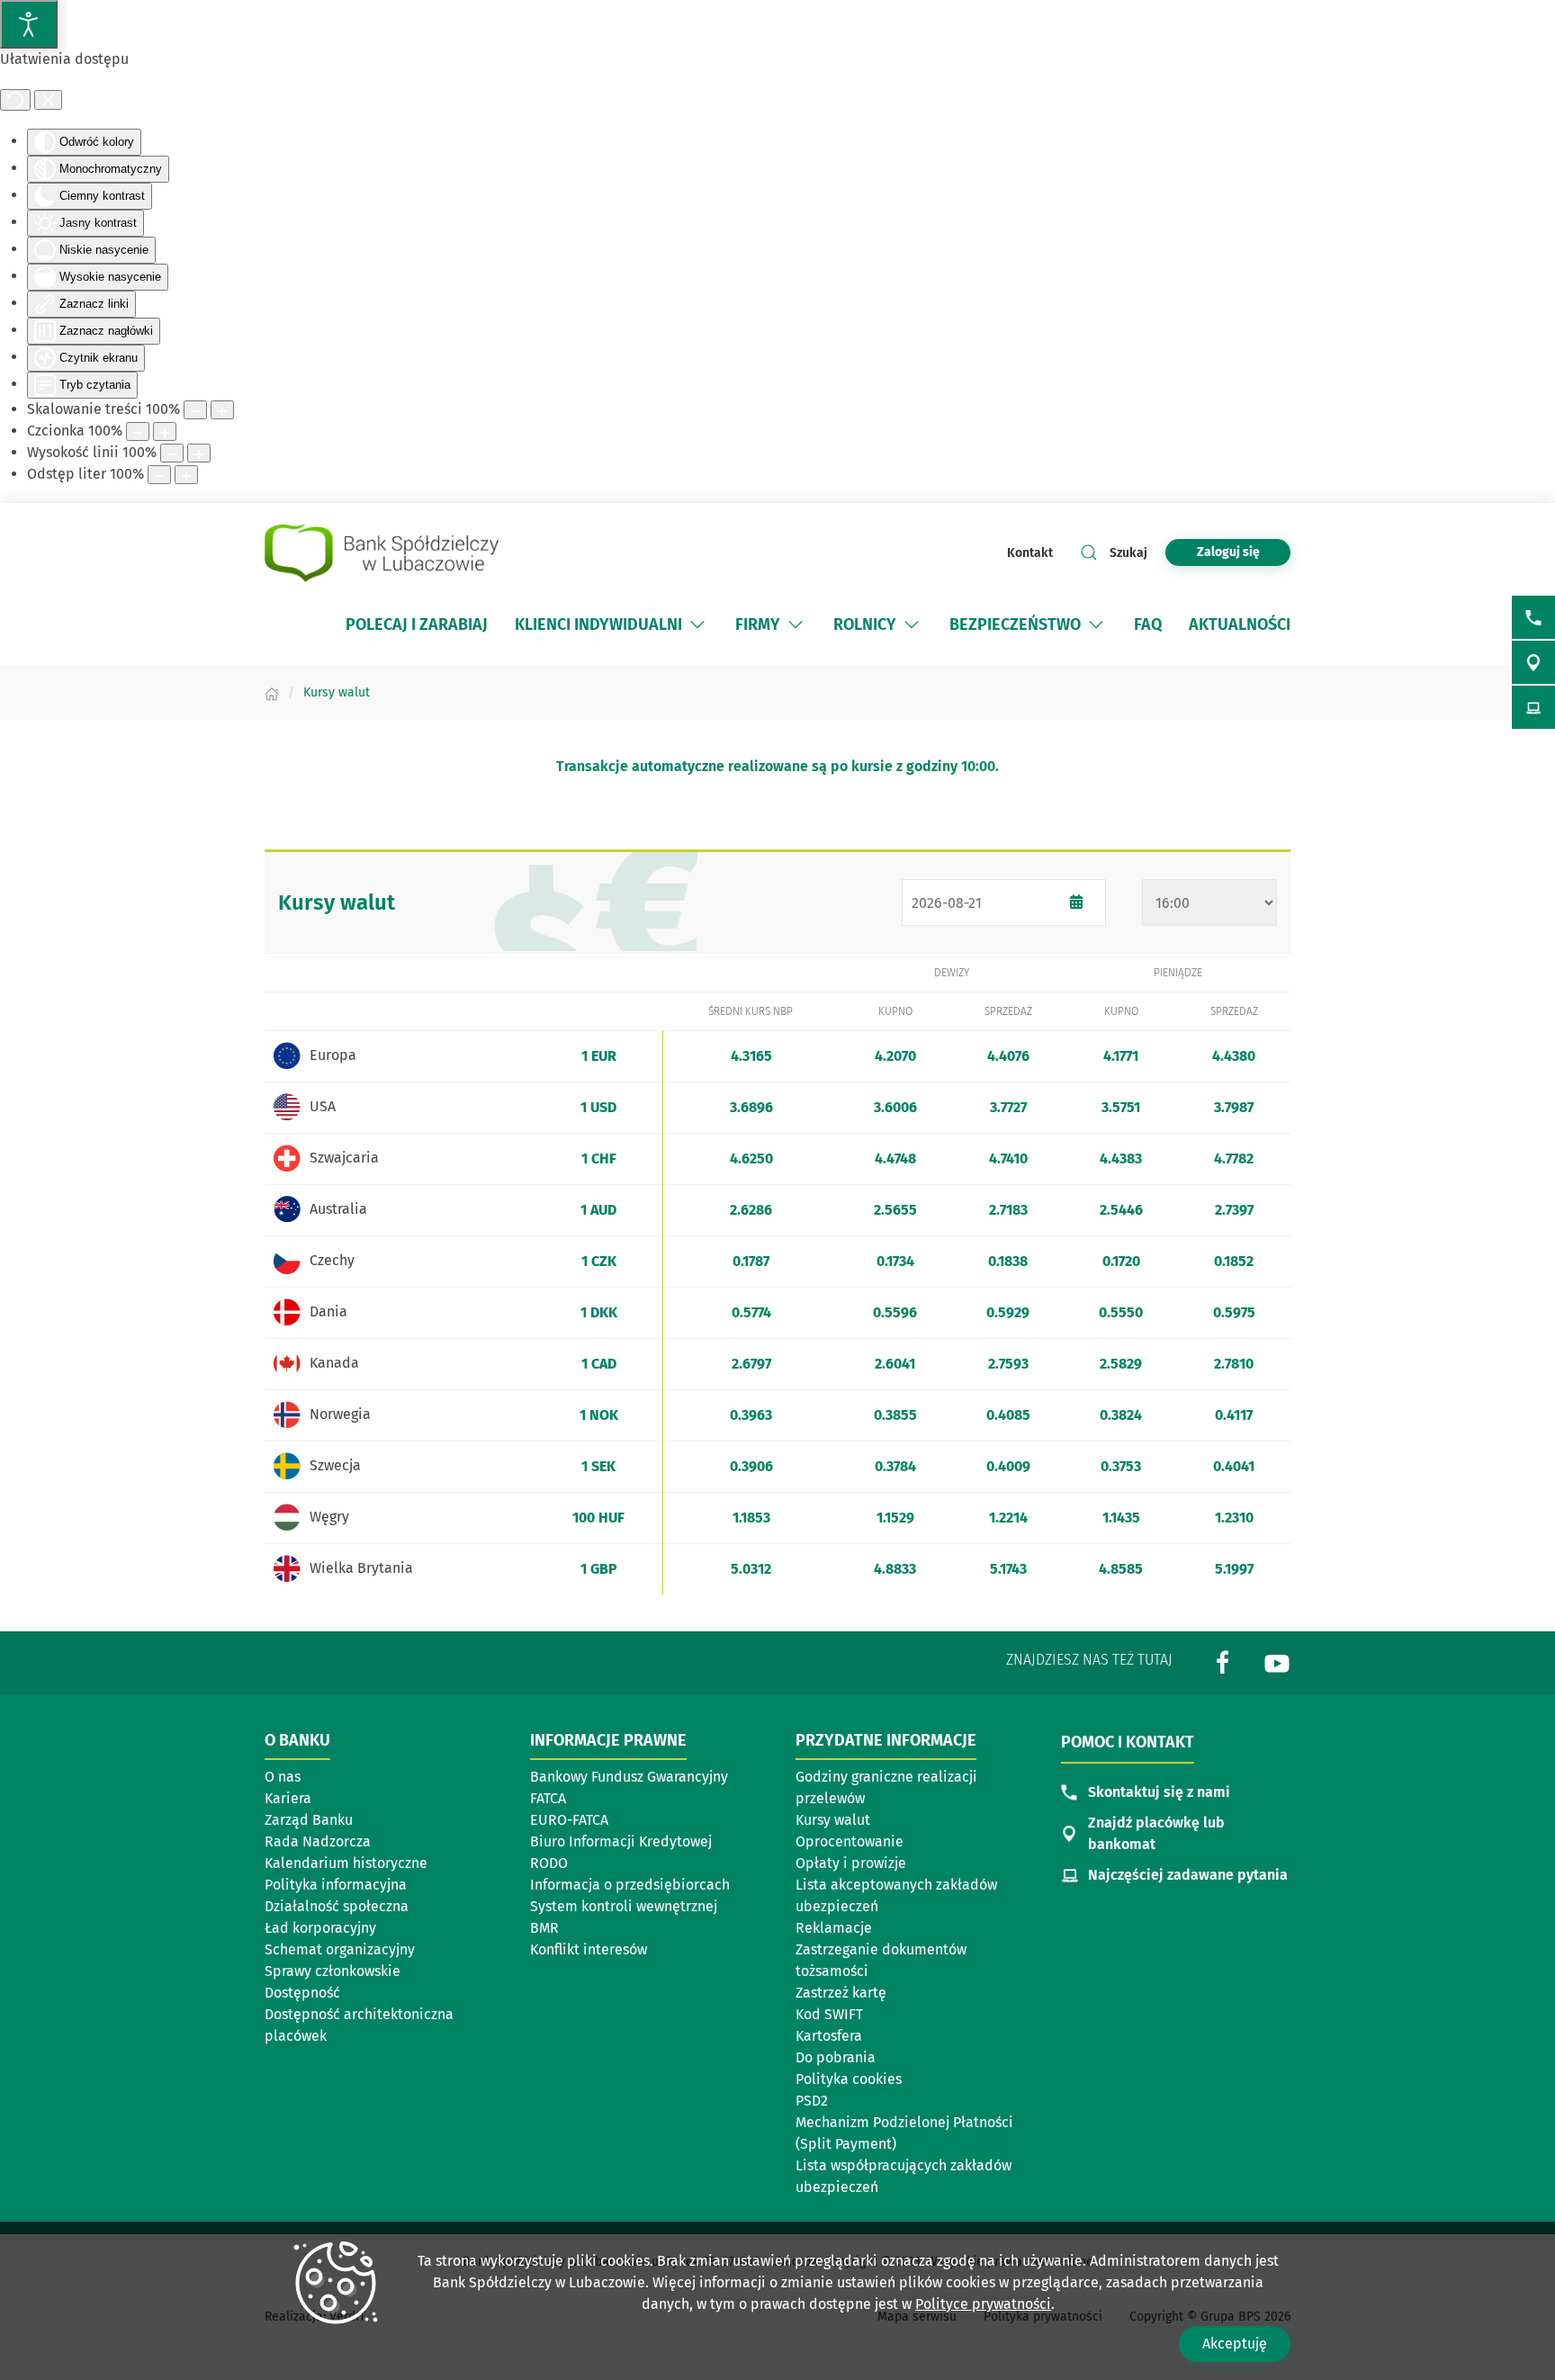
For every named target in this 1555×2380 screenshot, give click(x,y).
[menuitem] (417, 624)
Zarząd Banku (309, 1820)
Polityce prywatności (983, 2304)
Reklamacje (834, 1928)
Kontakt (1030, 553)
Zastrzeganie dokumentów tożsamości (881, 1960)
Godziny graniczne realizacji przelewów (886, 1787)
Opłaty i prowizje (851, 1863)
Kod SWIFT (829, 2014)
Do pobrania (836, 2057)
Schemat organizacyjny (340, 1949)
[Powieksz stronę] (222, 410)
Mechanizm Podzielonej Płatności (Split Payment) (904, 2133)
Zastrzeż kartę (841, 1993)
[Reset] (15, 100)
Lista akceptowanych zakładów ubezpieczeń (896, 1895)
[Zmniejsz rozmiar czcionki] (138, 431)
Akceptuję (1235, 2344)
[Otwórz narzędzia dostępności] (29, 24)
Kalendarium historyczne (346, 1863)
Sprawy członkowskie (333, 1971)
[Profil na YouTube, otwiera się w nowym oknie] (1277, 1662)
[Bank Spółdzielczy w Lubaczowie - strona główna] (382, 552)
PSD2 (812, 2101)
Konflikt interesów (589, 1949)
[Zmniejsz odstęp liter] (159, 475)
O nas (283, 1777)
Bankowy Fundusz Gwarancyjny (629, 1777)
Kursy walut (833, 1820)
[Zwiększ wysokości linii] (199, 453)
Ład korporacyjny (320, 1928)
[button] (697, 624)
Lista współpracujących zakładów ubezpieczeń (903, 2176)
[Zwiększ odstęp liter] (186, 475)
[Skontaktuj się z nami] (1533, 617)
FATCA (548, 1798)
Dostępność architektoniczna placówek (359, 2025)
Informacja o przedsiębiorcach (630, 1885)
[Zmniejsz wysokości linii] (172, 453)
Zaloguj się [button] (1228, 552)
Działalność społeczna (337, 1906)
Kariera (288, 1798)
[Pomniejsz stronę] (195, 410)
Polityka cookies (849, 2079)
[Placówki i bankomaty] (1533, 662)
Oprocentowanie (849, 1841)
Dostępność (302, 1993)
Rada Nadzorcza (318, 1841)
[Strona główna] (272, 692)
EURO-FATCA (569, 1820)
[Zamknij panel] (48, 100)
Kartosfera (829, 2036)
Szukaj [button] (1128, 553)
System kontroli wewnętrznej (624, 1906)
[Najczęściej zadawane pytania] (1533, 707)
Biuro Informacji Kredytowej (621, 1841)
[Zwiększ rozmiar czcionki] (165, 431)
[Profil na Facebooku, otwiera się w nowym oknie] (1223, 1662)
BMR (544, 1928)
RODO (549, 1863)
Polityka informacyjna (336, 1885)
